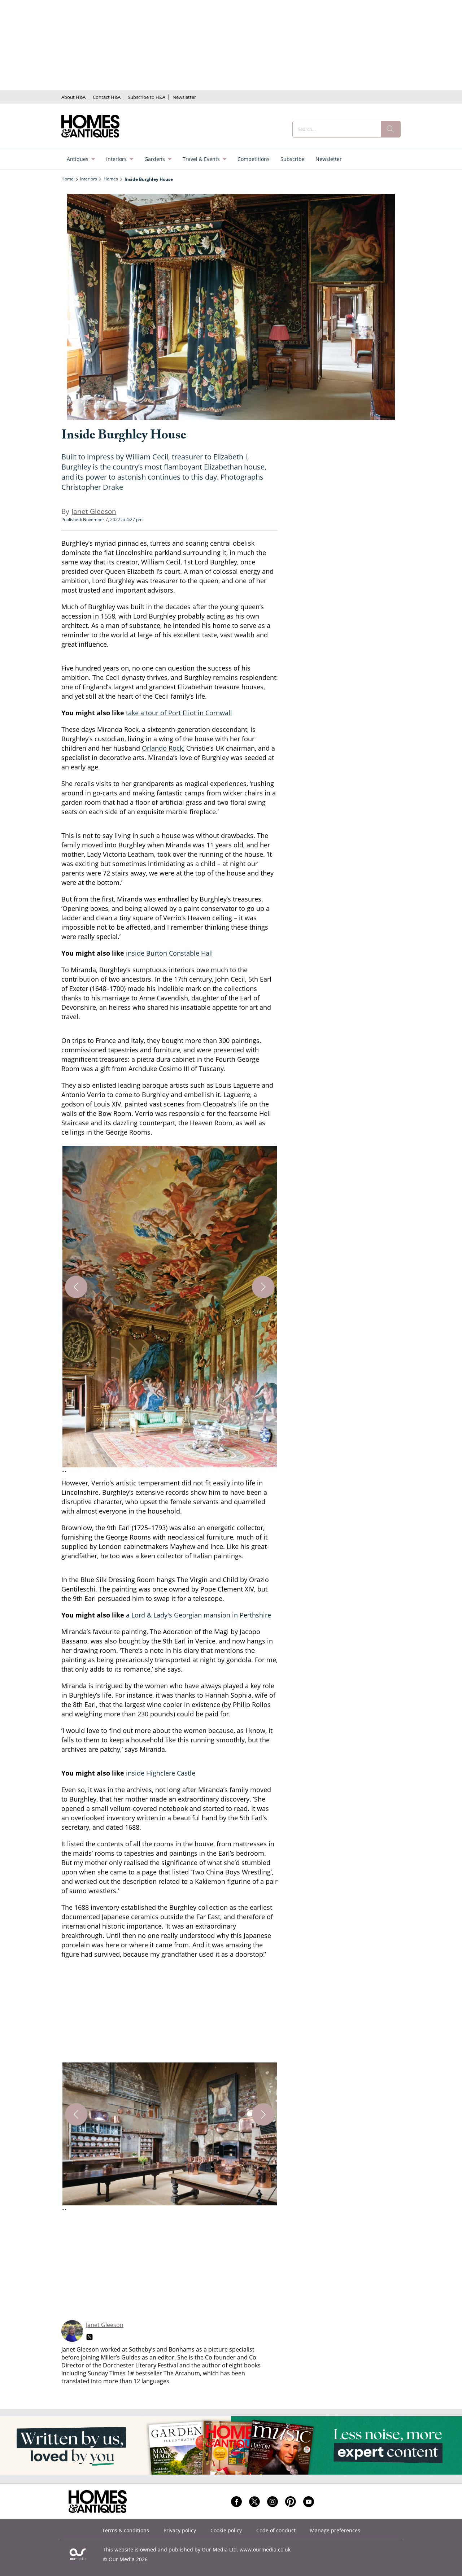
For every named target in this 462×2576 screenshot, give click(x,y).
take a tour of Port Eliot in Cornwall (179, 713)
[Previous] (76, 1287)
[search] (391, 129)
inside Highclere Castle (161, 1773)
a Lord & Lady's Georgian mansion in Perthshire (199, 1615)
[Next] (263, 1287)
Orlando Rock (162, 748)
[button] (170, 1310)
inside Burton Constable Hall (169, 953)
